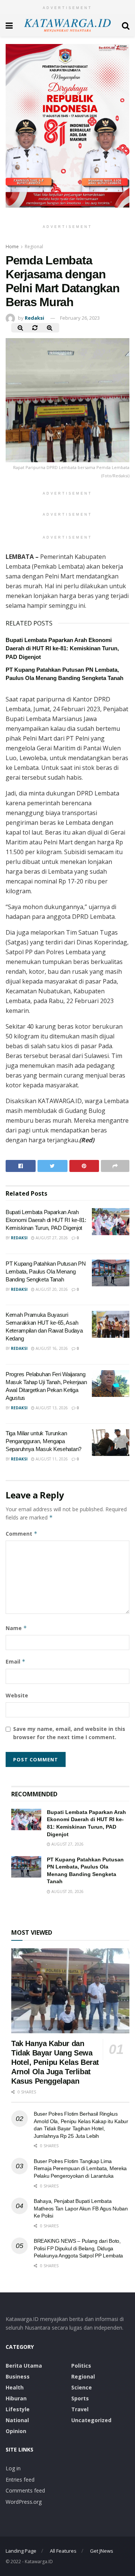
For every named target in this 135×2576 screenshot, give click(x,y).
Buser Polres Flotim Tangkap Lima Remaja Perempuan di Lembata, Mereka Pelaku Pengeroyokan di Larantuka (80, 2168)
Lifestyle (18, 2409)
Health (15, 2387)
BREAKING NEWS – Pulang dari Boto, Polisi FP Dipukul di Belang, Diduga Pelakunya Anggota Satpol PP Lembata (78, 2248)
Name (16, 1628)
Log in (13, 2468)
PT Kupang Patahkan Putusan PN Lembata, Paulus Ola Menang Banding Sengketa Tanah (46, 1271)
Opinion (16, 2431)
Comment (22, 1534)
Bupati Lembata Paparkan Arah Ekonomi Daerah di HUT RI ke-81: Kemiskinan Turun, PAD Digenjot (62, 648)
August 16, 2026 (51, 1348)
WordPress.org (24, 2502)
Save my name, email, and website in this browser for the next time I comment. (69, 1733)
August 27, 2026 (51, 1238)
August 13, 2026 (51, 1408)
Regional (34, 247)
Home (12, 247)
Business (18, 2376)
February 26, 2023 (80, 318)
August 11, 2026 (51, 1459)
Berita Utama (24, 2366)
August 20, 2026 (51, 1289)
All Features (63, 2551)
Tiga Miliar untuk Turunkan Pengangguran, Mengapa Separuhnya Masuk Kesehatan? (43, 1441)
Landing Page (21, 2551)
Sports (80, 2398)
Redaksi (34, 318)
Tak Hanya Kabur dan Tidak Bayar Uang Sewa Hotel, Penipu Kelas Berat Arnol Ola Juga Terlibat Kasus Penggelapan (55, 2062)
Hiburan (16, 2398)
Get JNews (102, 2551)
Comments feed (25, 2490)
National (17, 2420)
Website (17, 1695)
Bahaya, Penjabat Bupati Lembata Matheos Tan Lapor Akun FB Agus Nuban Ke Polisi (81, 2208)
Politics (81, 2366)
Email (16, 1661)
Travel (80, 2409)
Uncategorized (91, 2420)
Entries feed (20, 2480)
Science (82, 2387)
